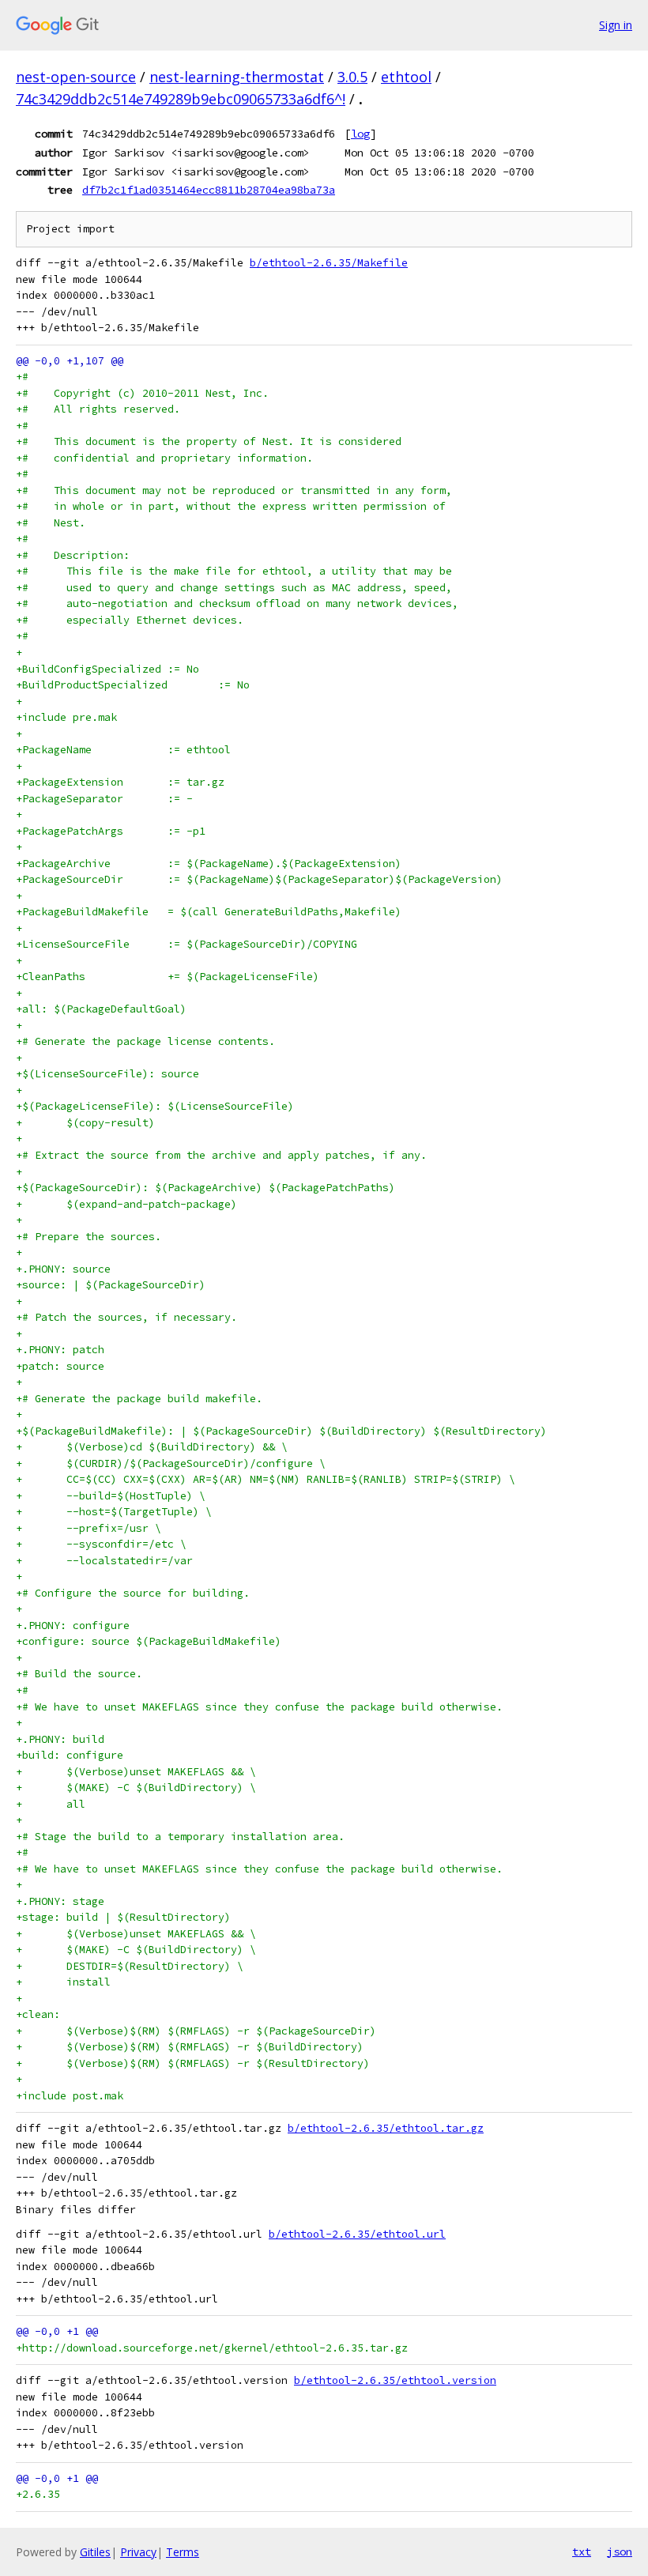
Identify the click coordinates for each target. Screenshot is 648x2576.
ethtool (406, 77)
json (620, 2551)
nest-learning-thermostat (237, 77)
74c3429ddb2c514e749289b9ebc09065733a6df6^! (181, 99)
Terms (183, 2552)
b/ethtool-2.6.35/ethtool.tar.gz (386, 2128)
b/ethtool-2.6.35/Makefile (329, 263)
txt (582, 2551)
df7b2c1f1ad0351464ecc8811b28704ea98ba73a (209, 190)
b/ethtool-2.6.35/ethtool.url (357, 2234)
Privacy (138, 2552)
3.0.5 (352, 77)
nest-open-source (76, 77)
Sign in (616, 25)
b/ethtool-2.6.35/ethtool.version (395, 2380)
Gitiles (95, 2552)
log (360, 134)
